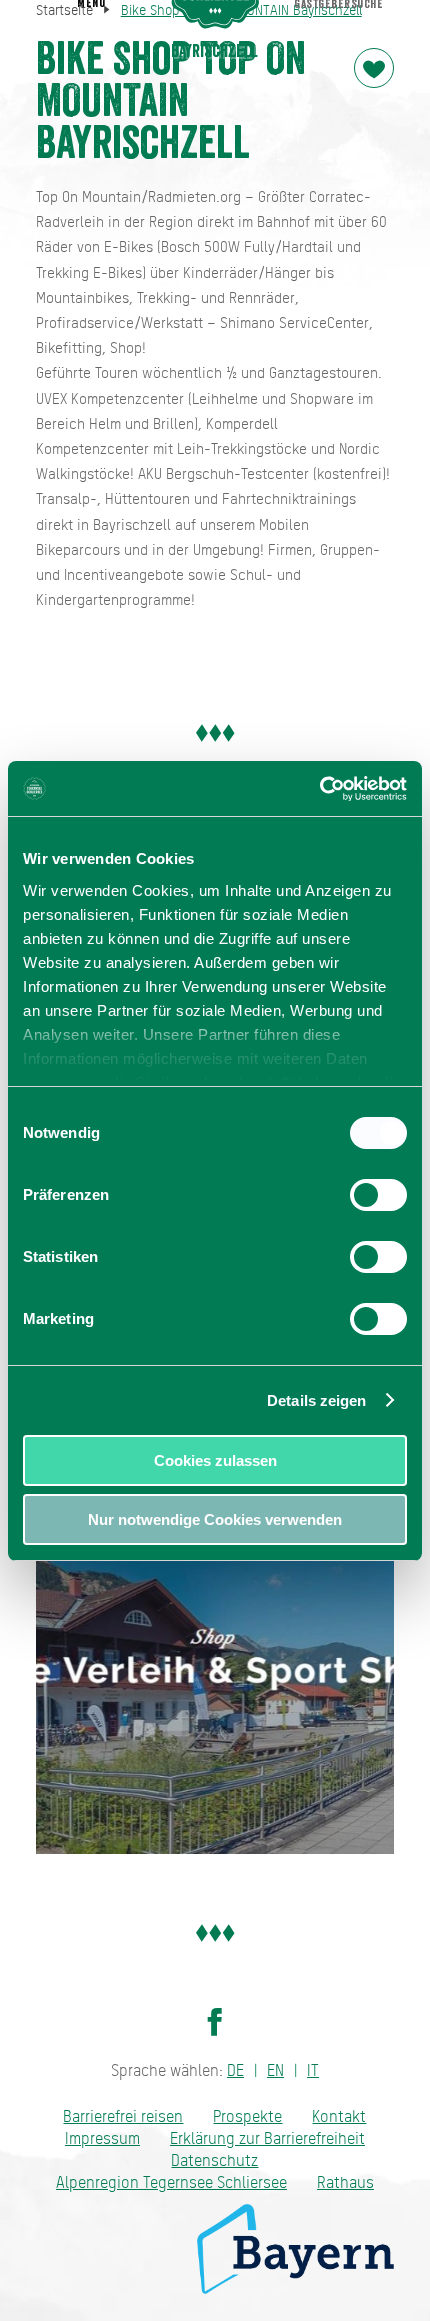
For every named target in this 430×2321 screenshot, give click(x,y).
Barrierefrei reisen (123, 2116)
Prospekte (247, 2116)
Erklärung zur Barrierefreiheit (267, 2138)
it (313, 2070)
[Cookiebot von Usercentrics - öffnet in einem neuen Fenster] (319, 789)
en (275, 2070)
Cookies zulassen (215, 1460)
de (235, 2070)
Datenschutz (214, 2160)
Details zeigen (316, 1400)
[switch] (378, 1195)
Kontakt (339, 2116)
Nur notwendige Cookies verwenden (215, 1519)
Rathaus (345, 2182)
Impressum (102, 2138)
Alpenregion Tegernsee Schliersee (171, 2182)
